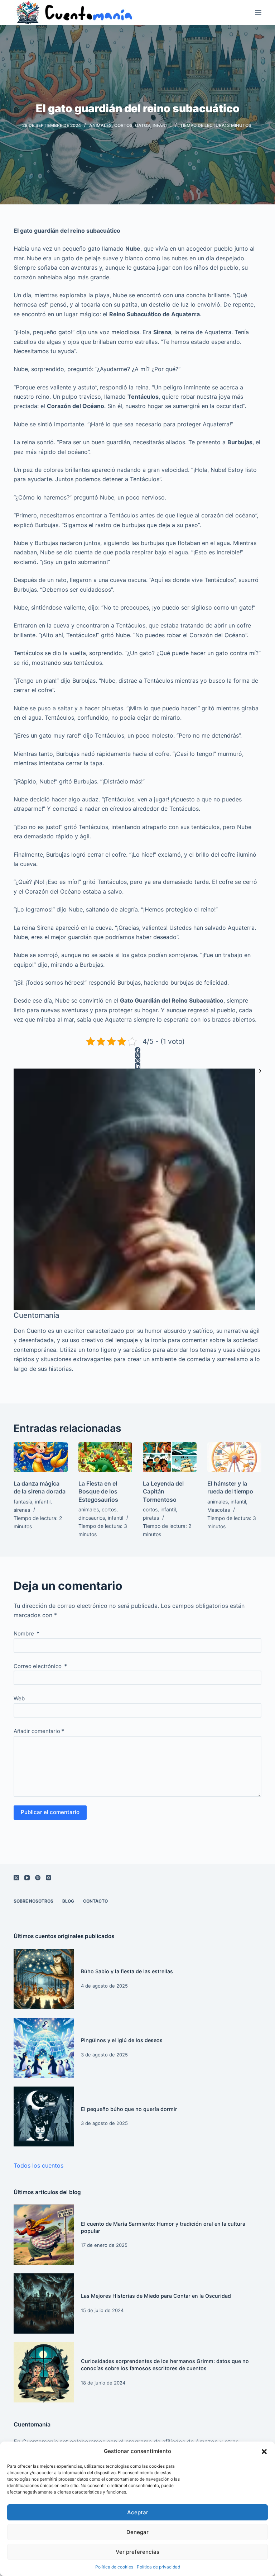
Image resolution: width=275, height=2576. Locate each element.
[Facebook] (137, 1050)
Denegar (137, 2532)
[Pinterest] (137, 1060)
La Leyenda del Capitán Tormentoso (163, 1491)
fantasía (23, 1502)
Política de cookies (114, 2567)
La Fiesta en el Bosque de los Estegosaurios (98, 1491)
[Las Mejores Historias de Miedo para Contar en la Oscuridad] (44, 2303)
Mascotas (219, 1510)
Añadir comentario (39, 1731)
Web (19, 1698)
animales (100, 125)
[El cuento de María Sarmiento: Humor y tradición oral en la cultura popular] (44, 2235)
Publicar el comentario (50, 1812)
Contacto (95, 1901)
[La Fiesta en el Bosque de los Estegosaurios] (105, 1457)
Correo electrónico (40, 1666)
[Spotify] (38, 1878)
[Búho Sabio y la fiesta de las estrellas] (44, 1979)
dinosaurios (92, 1518)
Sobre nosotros (33, 1901)
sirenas (22, 1510)
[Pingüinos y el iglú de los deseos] (44, 2048)
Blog (68, 1901)
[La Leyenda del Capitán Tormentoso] (170, 1457)
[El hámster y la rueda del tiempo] (234, 1457)
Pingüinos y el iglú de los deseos (122, 2040)
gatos (143, 125)
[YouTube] (27, 1878)
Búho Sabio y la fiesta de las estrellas (127, 1971)
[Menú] (258, 13)
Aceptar (138, 2512)
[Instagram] (49, 1878)
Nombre (26, 1633)
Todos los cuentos (38, 2165)
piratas (151, 1518)
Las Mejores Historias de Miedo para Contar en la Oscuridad (156, 2296)
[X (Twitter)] (137, 1055)
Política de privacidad (158, 2567)
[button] (264, 2452)
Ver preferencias (137, 2552)
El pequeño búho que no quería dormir (129, 2109)
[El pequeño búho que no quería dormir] (44, 2117)
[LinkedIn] (137, 1066)
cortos (123, 125)
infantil (162, 125)
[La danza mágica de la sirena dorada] (40, 1457)
